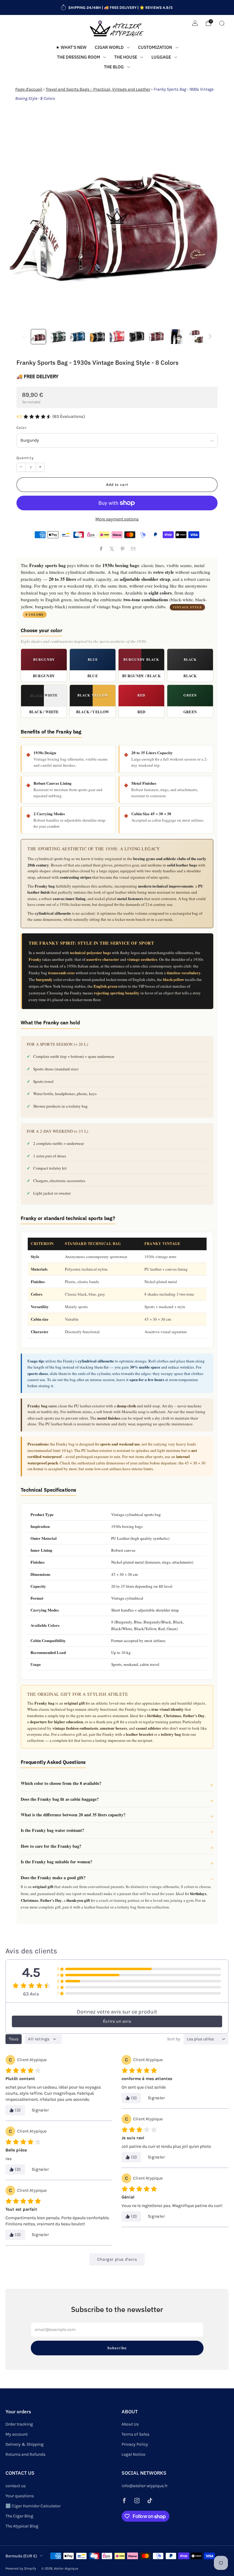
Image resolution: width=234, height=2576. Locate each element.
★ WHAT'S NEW (71, 47)
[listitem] (117, 8)
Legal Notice (133, 2454)
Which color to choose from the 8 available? (61, 1783)
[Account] (195, 23)
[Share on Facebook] (101, 549)
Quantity (25, 458)
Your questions (20, 2496)
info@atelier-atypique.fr (145, 2486)
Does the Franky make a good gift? (53, 1878)
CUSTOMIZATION (155, 47)
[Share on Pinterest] (122, 549)
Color (21, 428)
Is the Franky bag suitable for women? (57, 1862)
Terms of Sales (135, 2434)
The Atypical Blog (22, 2526)
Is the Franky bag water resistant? (52, 1830)
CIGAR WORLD (109, 47)
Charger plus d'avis (117, 2259)
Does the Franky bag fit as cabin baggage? (60, 1799)
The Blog (114, 67)
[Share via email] (133, 549)
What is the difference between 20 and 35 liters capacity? (73, 1815)
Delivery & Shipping (25, 2444)
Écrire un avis (117, 2021)
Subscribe (117, 2348)
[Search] (222, 23)
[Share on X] (112, 549)
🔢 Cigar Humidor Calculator (33, 2506)
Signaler (40, 2110)
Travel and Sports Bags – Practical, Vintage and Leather (98, 89)
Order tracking (19, 2424)
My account (17, 2434)
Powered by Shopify (21, 2569)
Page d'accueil (29, 89)
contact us (16, 2486)
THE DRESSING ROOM (78, 57)
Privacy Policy (135, 2444)
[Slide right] (210, 337)
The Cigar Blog (19, 2516)
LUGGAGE (161, 57)
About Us (130, 2424)
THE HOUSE (126, 57)
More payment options (117, 519)
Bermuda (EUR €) (21, 2556)
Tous (14, 2039)
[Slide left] (24, 337)
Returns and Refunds (25, 2454)
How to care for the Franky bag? (51, 1846)
